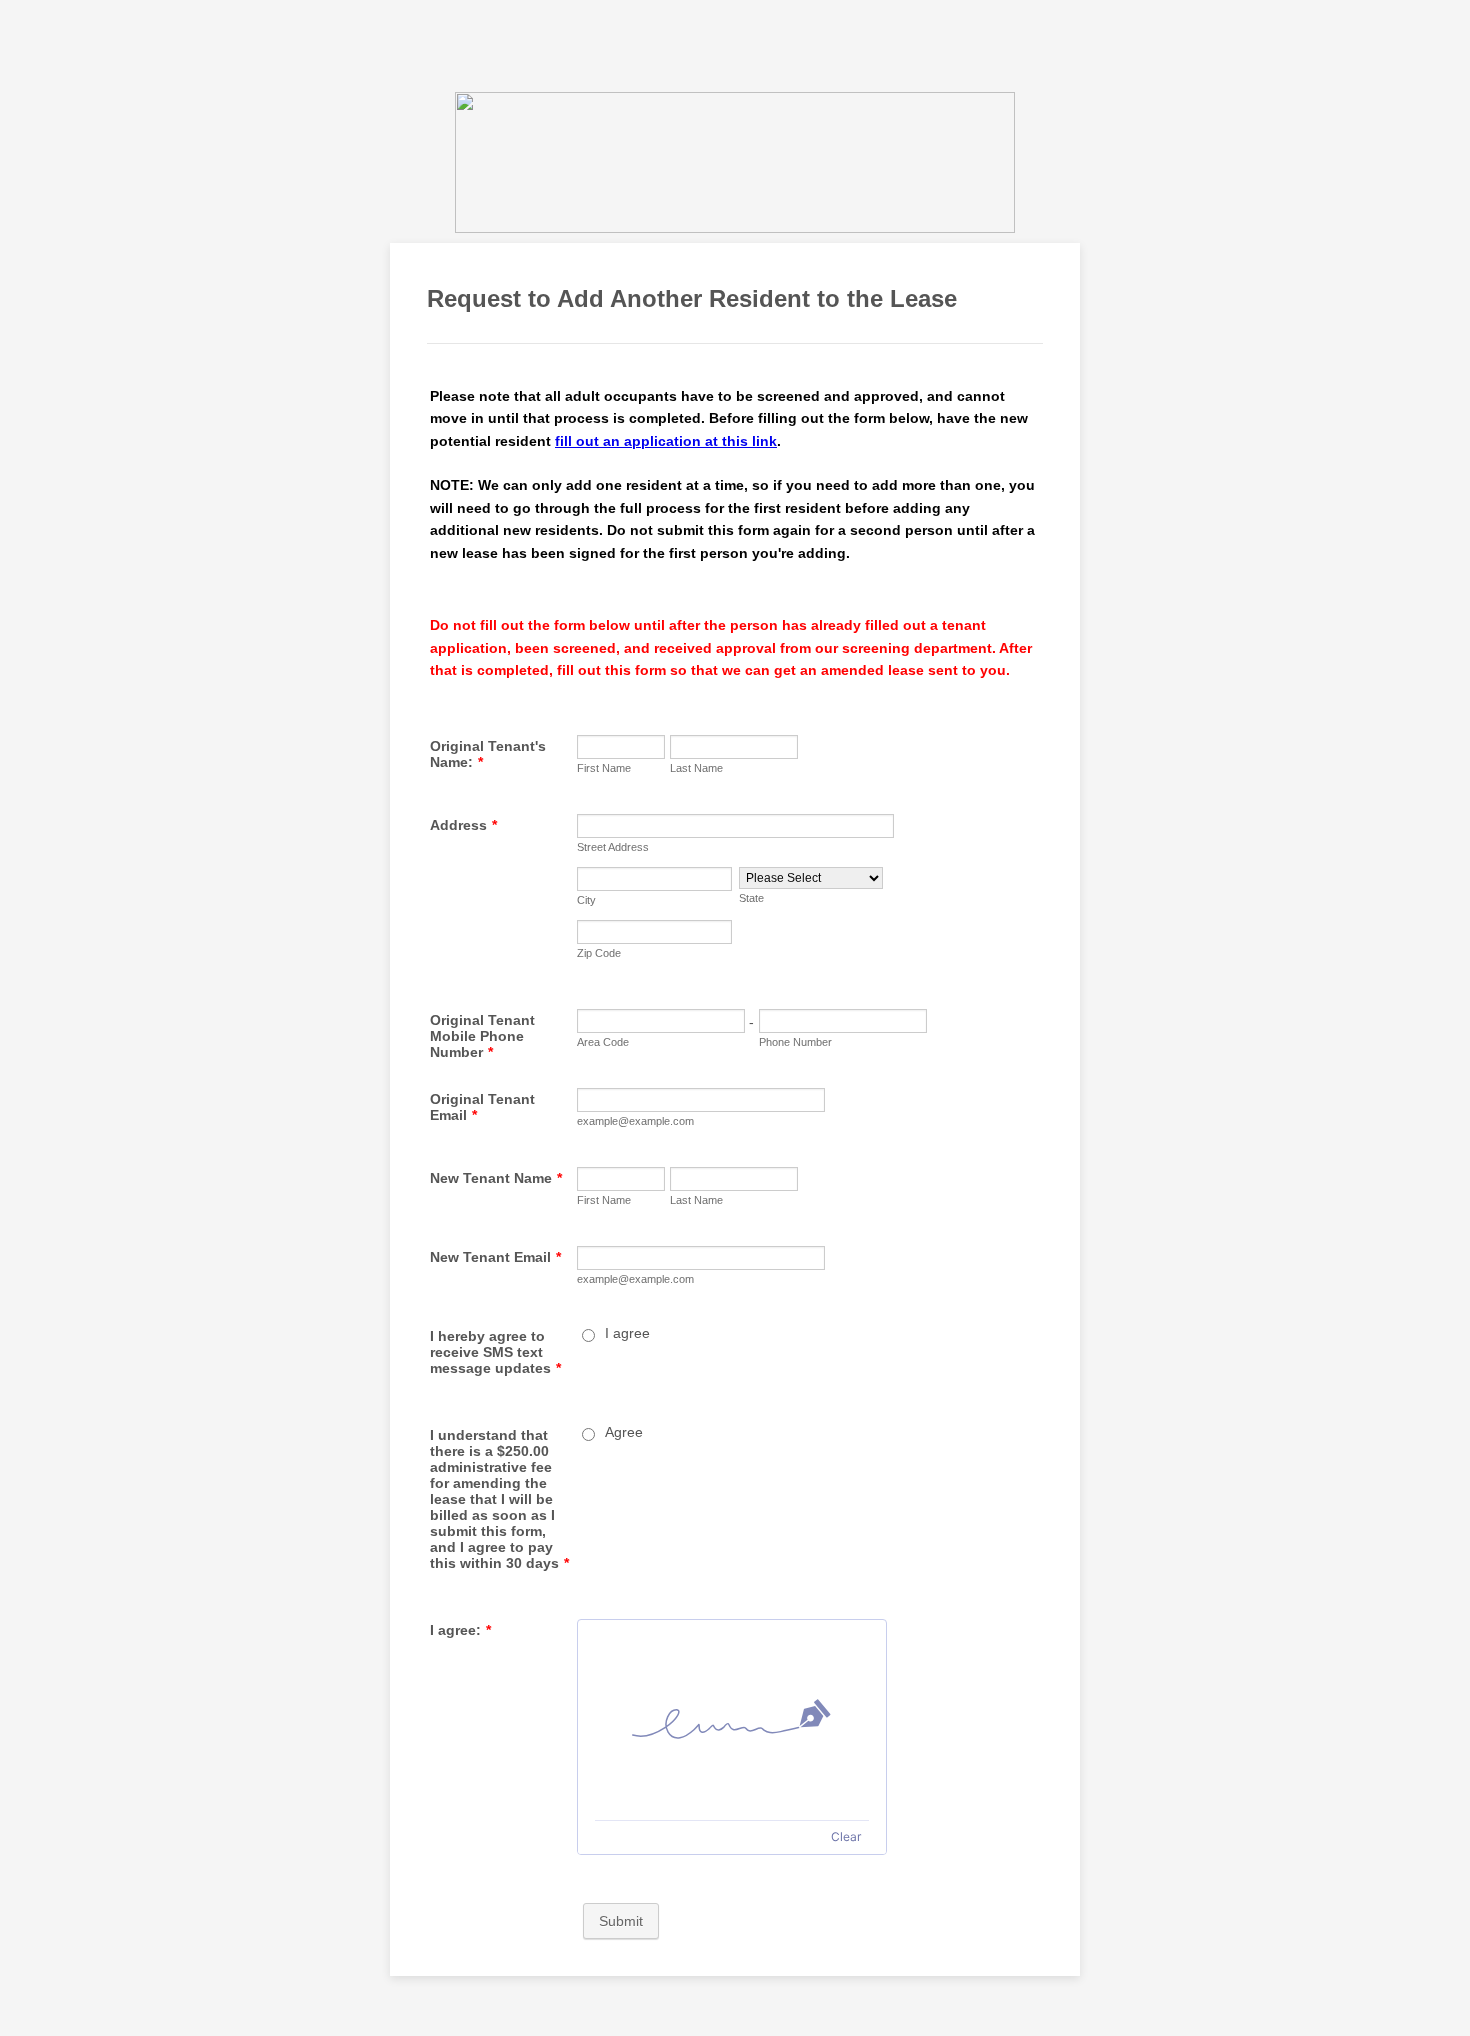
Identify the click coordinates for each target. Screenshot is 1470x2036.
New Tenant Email (495, 1257)
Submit (621, 1921)
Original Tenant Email (482, 1107)
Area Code (603, 1042)
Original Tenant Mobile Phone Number (482, 1036)
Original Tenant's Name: (488, 754)
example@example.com (635, 1121)
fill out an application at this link (666, 441)
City (586, 900)
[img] (732, 1720)
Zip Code (599, 953)
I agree (627, 1333)
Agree (624, 1432)
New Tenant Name (496, 1178)
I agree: (460, 1630)
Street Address (613, 847)
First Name (604, 768)
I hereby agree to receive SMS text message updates (495, 1352)
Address (463, 825)
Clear (846, 1836)
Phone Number (795, 1042)
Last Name (696, 768)
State (751, 898)
